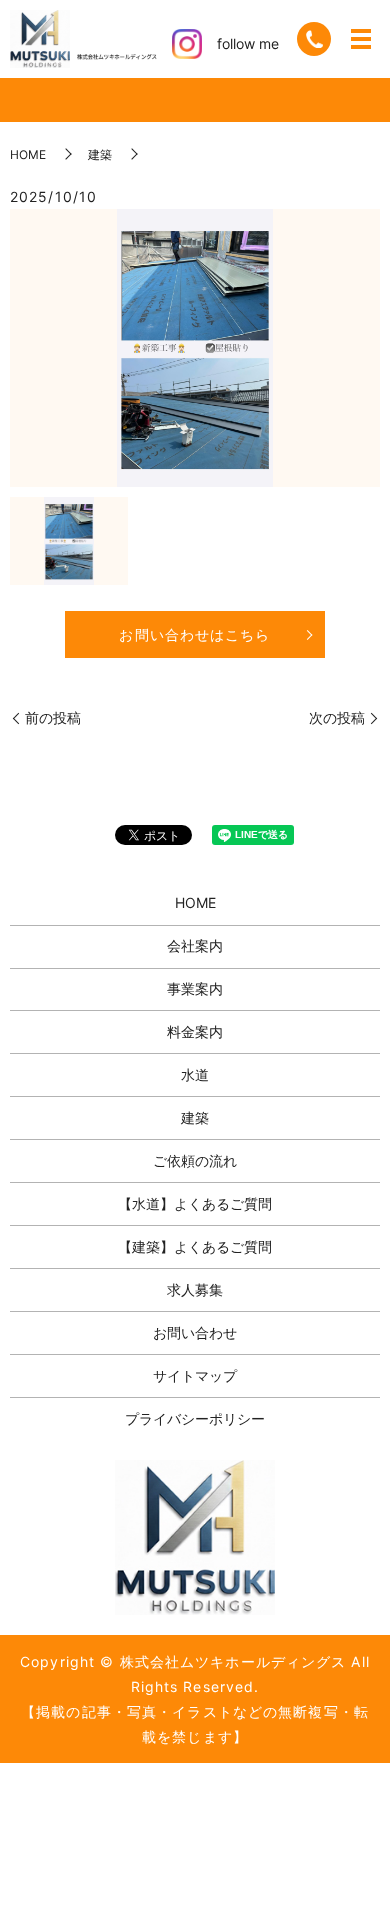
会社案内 (195, 945)
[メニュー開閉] (361, 39)
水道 (195, 1074)
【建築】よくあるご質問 (195, 1246)
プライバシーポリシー (195, 1418)
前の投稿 (53, 717)
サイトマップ (195, 1375)
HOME (28, 154)
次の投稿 (337, 717)
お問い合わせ (195, 1332)
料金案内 (195, 1031)
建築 (100, 154)
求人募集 (195, 1289)
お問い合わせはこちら (194, 634)
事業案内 (195, 988)
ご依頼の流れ (195, 1160)
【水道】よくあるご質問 (195, 1203)
